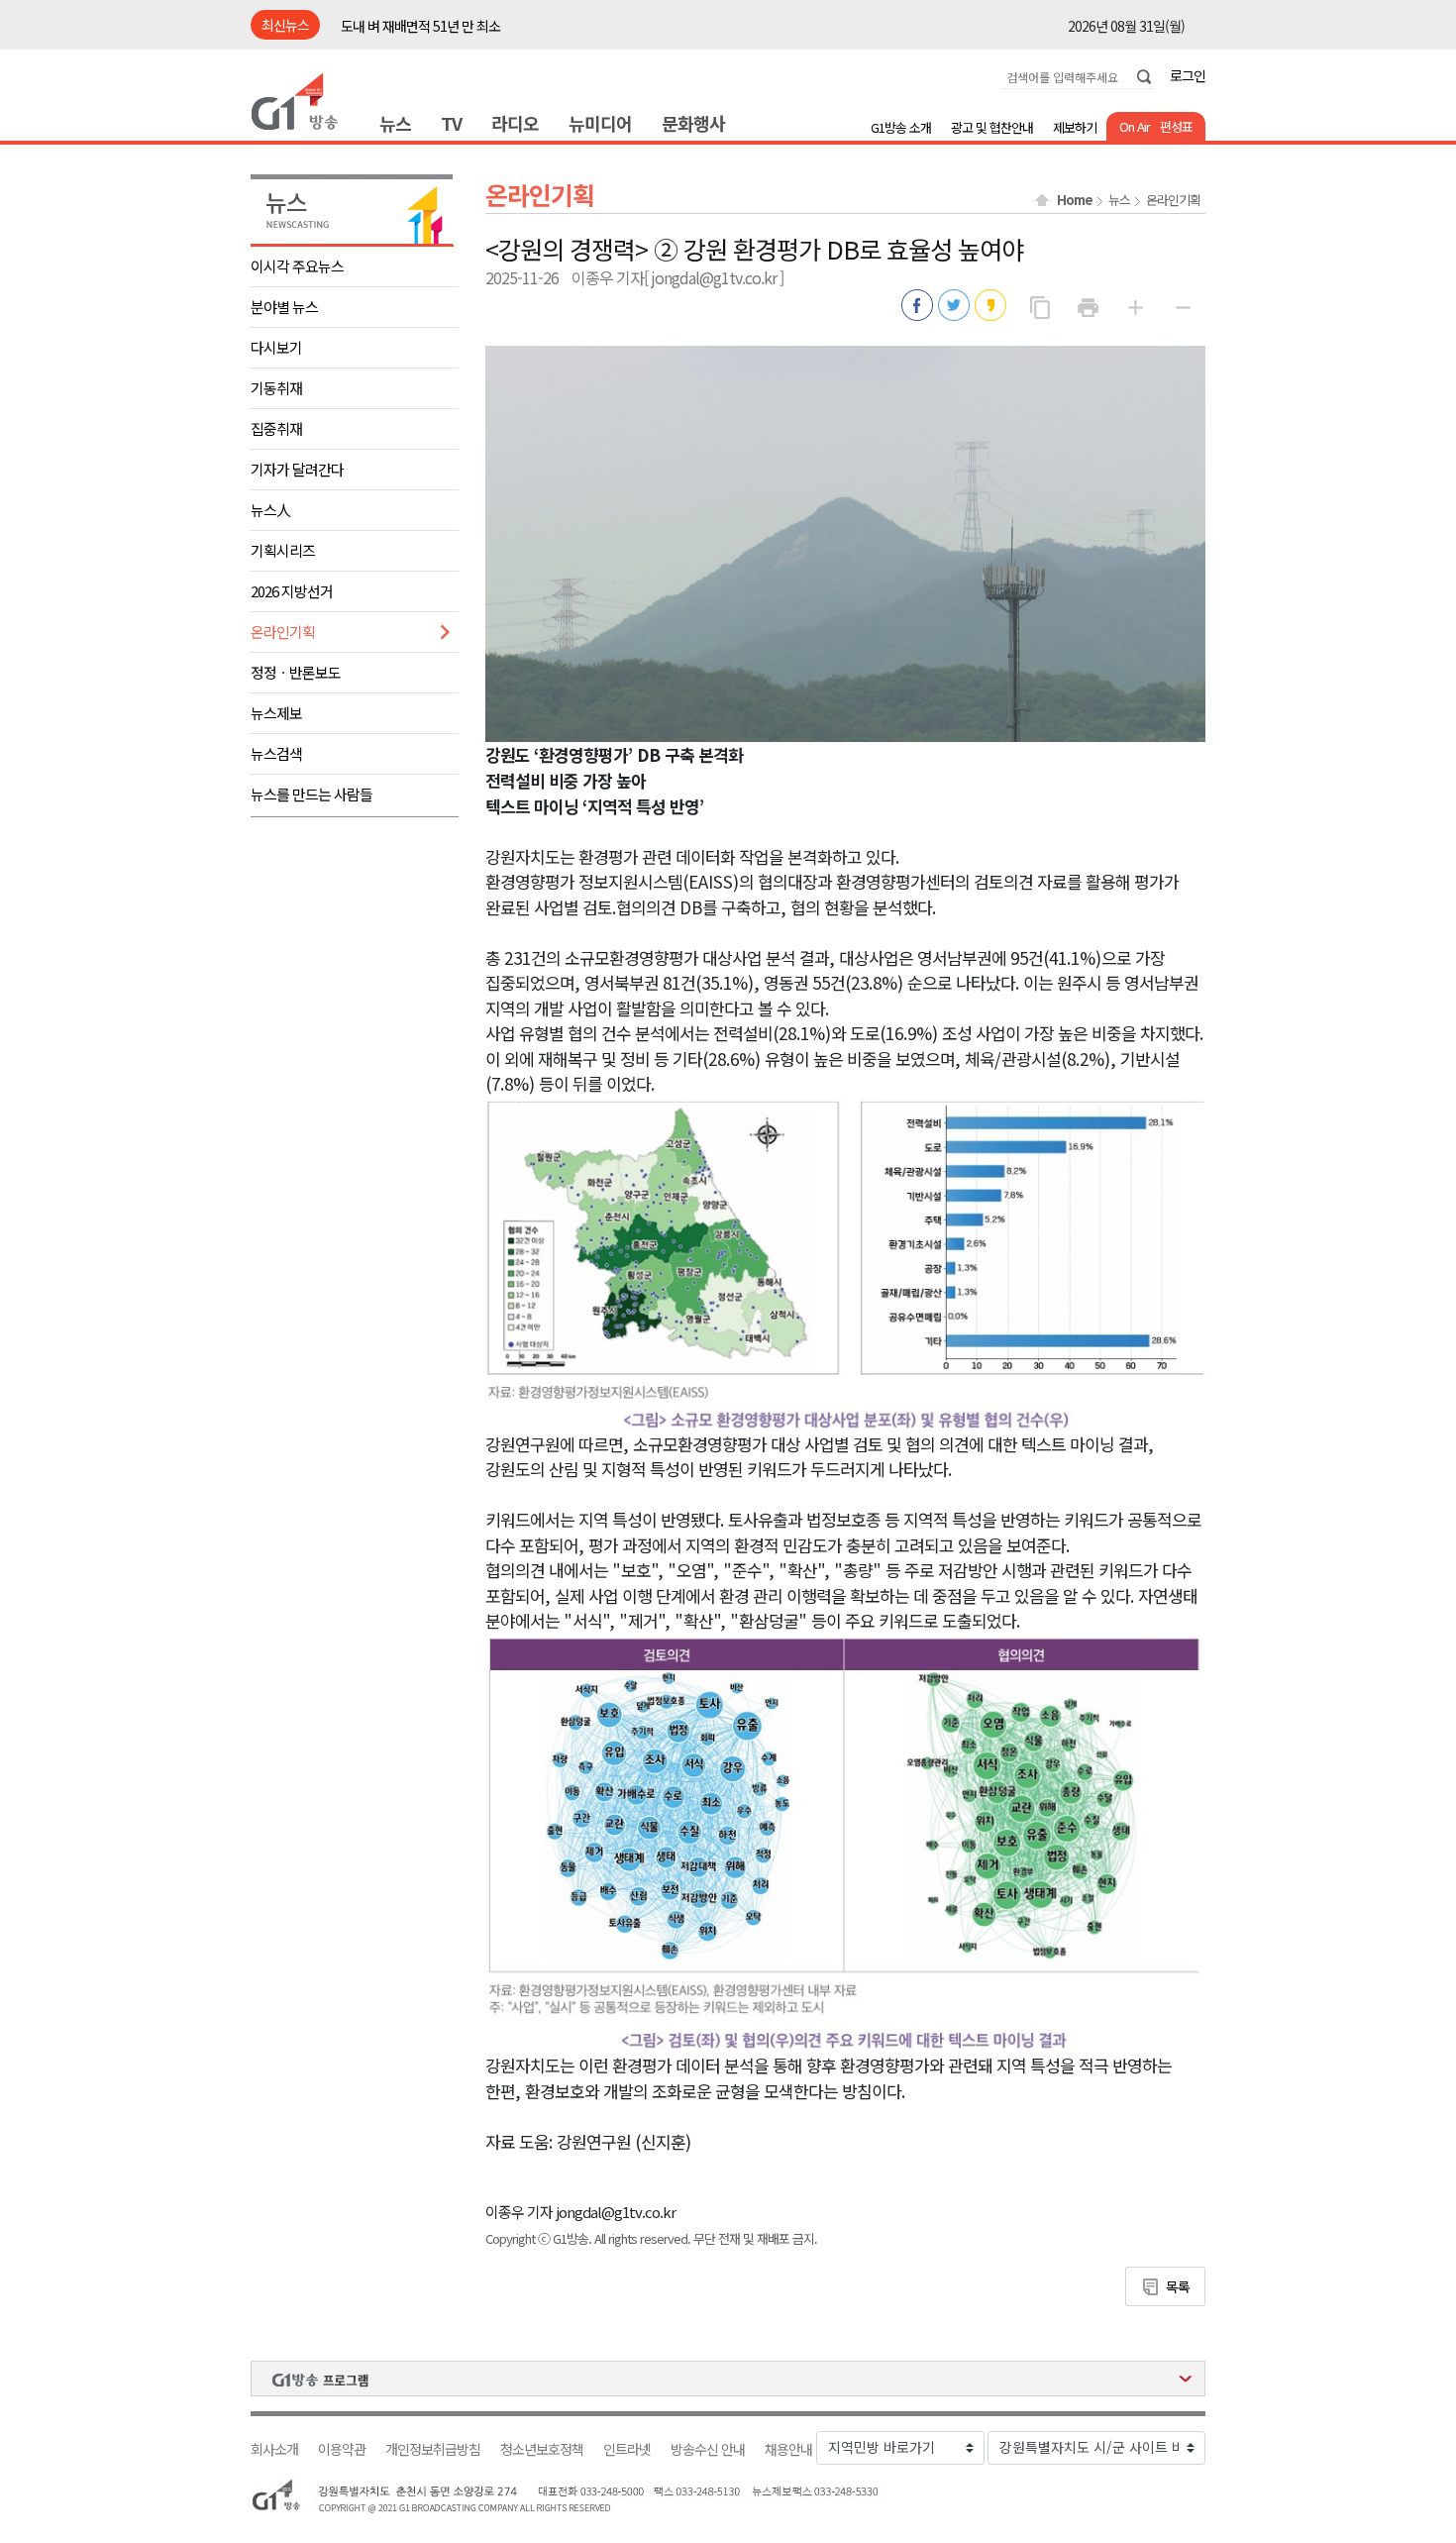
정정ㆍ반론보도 (296, 672)
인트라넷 (627, 2449)
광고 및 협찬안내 (992, 127)
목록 (1178, 2286)
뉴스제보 (276, 713)
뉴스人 (270, 510)
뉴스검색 (276, 753)
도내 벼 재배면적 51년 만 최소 (420, 26)
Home (1075, 200)
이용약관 (342, 2449)
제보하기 (1075, 127)
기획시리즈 (283, 550)
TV (451, 123)
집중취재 (276, 428)
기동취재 (276, 388)
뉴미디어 (600, 123)
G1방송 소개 (901, 127)
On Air (1135, 126)
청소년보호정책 (542, 2449)
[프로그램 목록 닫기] (728, 2379)
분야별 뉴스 (284, 307)
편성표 (1176, 126)
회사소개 (274, 2449)
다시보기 (276, 347)
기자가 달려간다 (297, 469)
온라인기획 (283, 632)
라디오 (515, 123)
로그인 (1188, 75)
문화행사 (693, 123)
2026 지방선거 (292, 591)
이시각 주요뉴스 (297, 266)
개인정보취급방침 (433, 2449)
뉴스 (395, 123)
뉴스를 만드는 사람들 (312, 794)
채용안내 (788, 2449)
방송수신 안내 (708, 2449)
